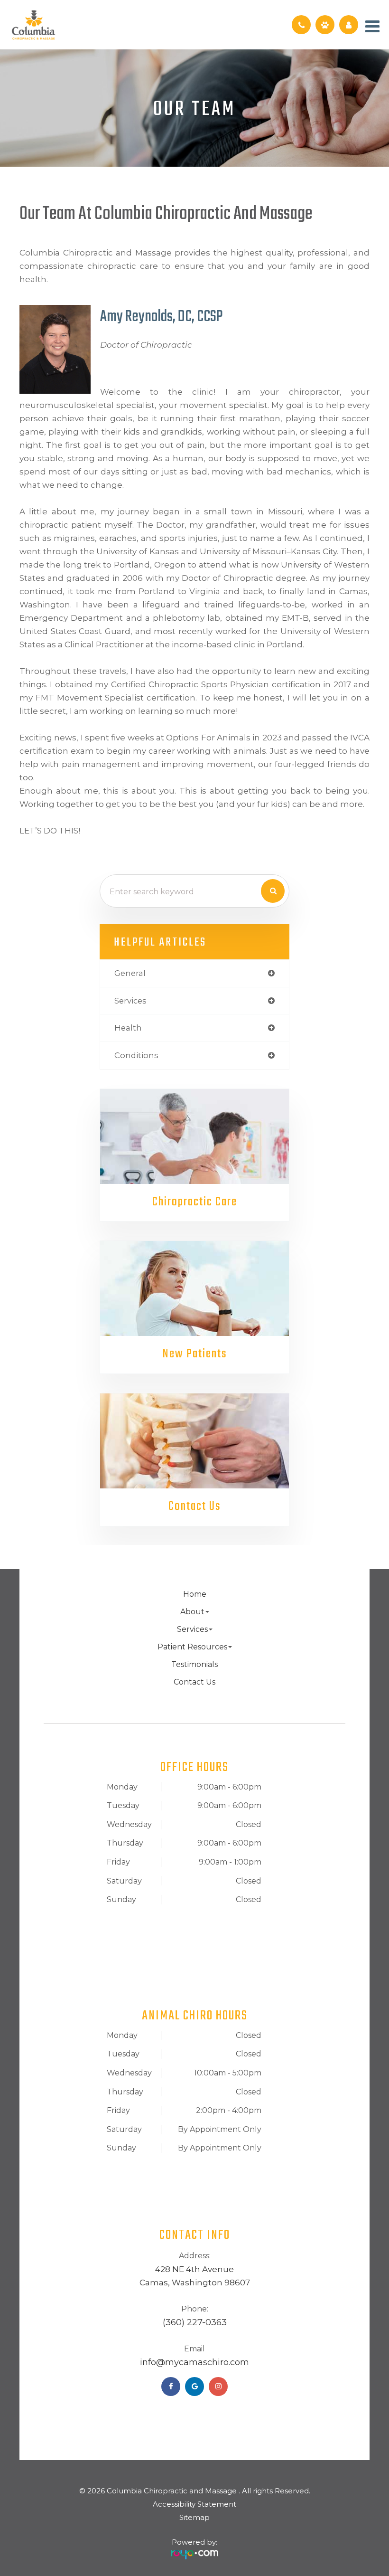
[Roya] (194, 2551)
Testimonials (194, 1664)
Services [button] (192, 1629)
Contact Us (194, 1507)
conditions (136, 1055)
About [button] (192, 1612)
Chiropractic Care (195, 1202)
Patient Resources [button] (192, 1647)
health (128, 1028)
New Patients (195, 1354)
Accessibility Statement (194, 2504)
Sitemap (194, 2517)
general (130, 973)
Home (195, 1594)
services (130, 1001)
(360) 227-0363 (195, 2322)
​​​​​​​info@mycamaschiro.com (194, 2362)
